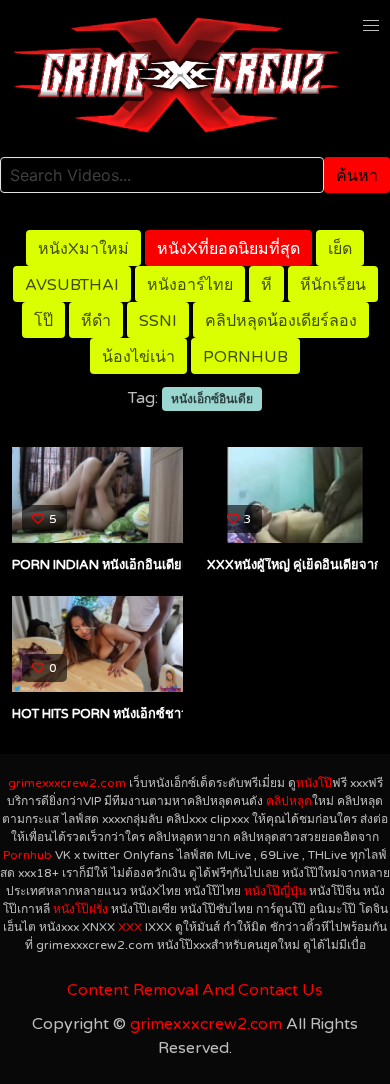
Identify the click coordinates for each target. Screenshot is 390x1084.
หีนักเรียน (333, 285)
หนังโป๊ (314, 783)
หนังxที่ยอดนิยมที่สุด (228, 249)
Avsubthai (72, 285)
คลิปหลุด (289, 801)
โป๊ (43, 321)
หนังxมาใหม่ (83, 249)
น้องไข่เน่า (138, 357)
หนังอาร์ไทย (190, 285)
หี (266, 285)
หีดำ (96, 321)
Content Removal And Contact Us (195, 990)
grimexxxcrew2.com (67, 783)
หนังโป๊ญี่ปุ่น (275, 891)
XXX (130, 927)
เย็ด (340, 249)
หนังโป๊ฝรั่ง (80, 909)
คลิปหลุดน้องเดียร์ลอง (281, 321)
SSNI (158, 321)
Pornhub (245, 357)
